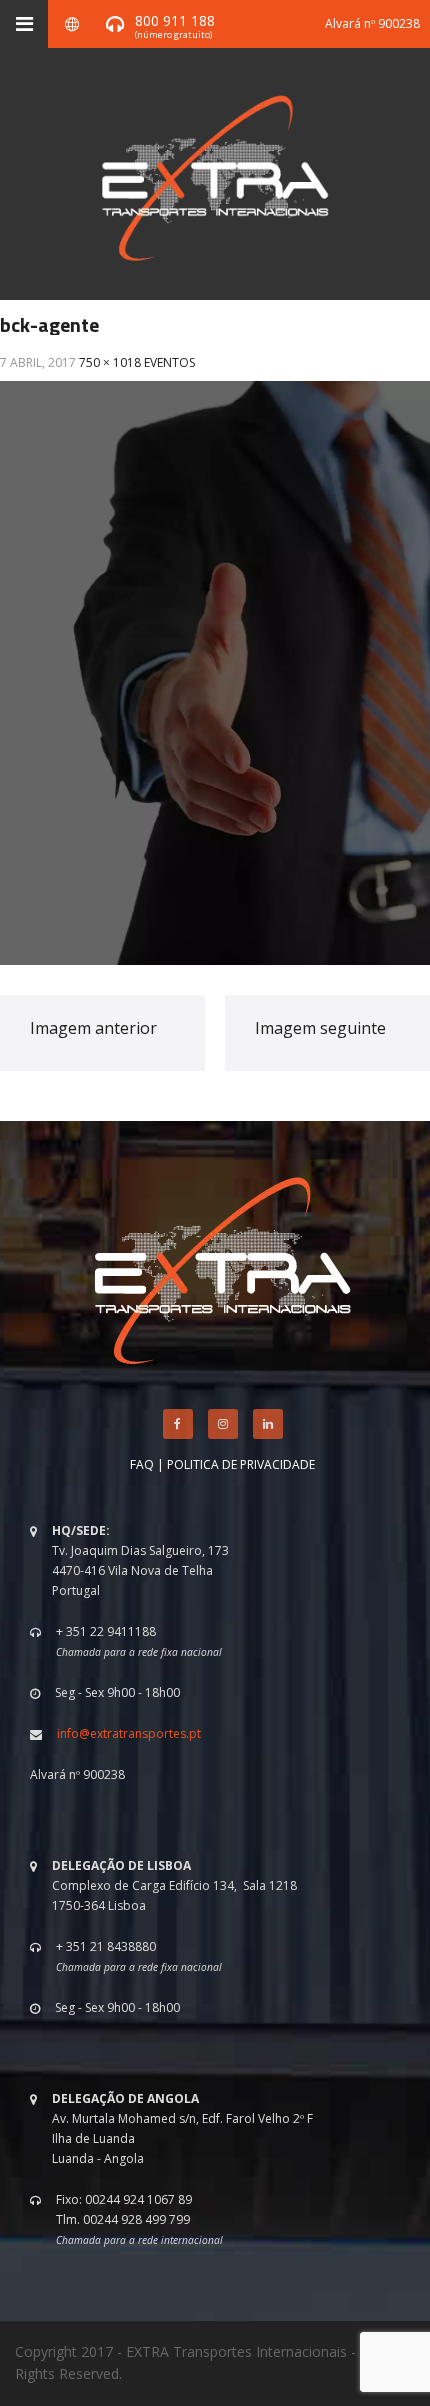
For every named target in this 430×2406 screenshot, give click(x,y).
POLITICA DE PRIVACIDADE (241, 1464)
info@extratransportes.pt (129, 1733)
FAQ (142, 1464)
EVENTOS (169, 362)
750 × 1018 (110, 362)
